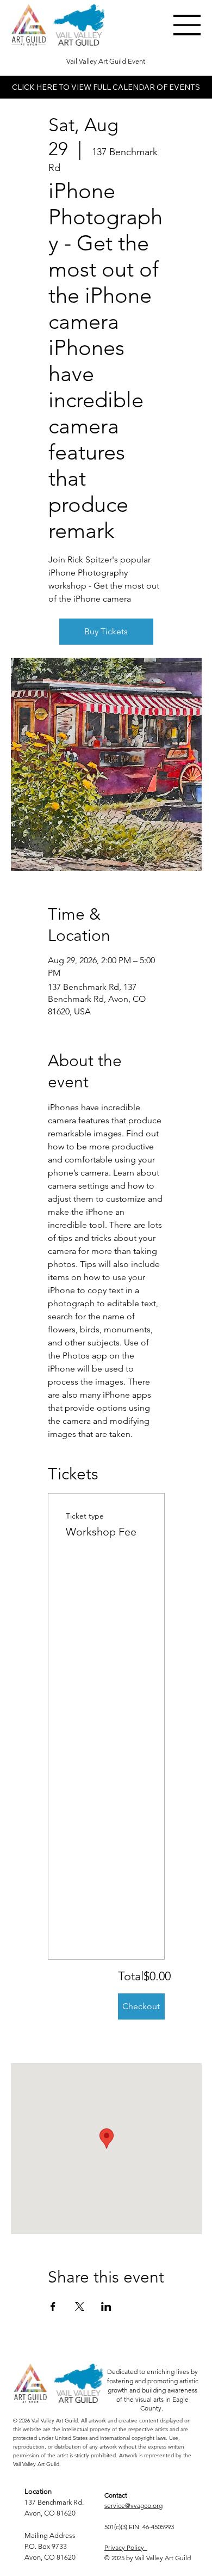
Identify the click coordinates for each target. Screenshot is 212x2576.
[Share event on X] (80, 2306)
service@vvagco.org (133, 2505)
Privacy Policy (126, 2547)
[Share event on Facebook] (53, 2306)
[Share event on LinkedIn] (106, 2306)
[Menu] (188, 25)
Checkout (141, 2006)
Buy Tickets (106, 631)
